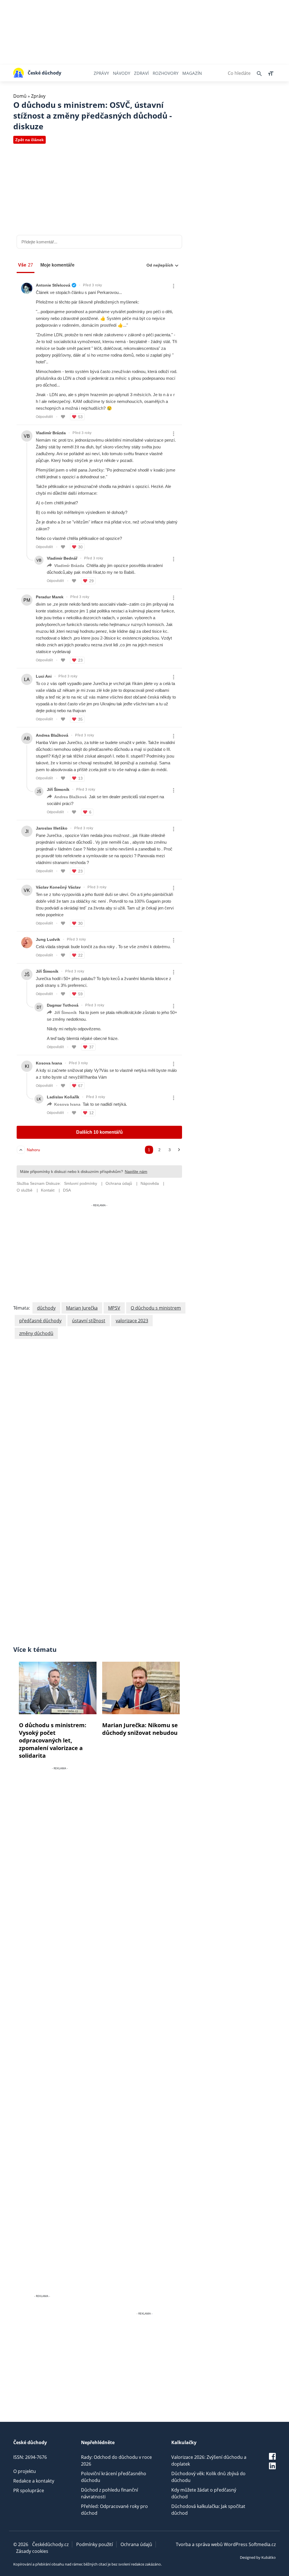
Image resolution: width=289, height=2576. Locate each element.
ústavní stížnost (89, 1321)
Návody (121, 73)
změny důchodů (36, 1333)
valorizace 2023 (132, 1321)
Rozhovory (166, 73)
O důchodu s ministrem (156, 1308)
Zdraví (141, 73)
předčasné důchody (40, 1321)
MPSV (114, 1308)
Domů (20, 96)
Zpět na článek (29, 140)
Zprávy (101, 73)
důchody (46, 1308)
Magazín (192, 73)
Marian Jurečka (82, 1308)
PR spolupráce (29, 2490)
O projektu (25, 2471)
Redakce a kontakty (34, 2481)
